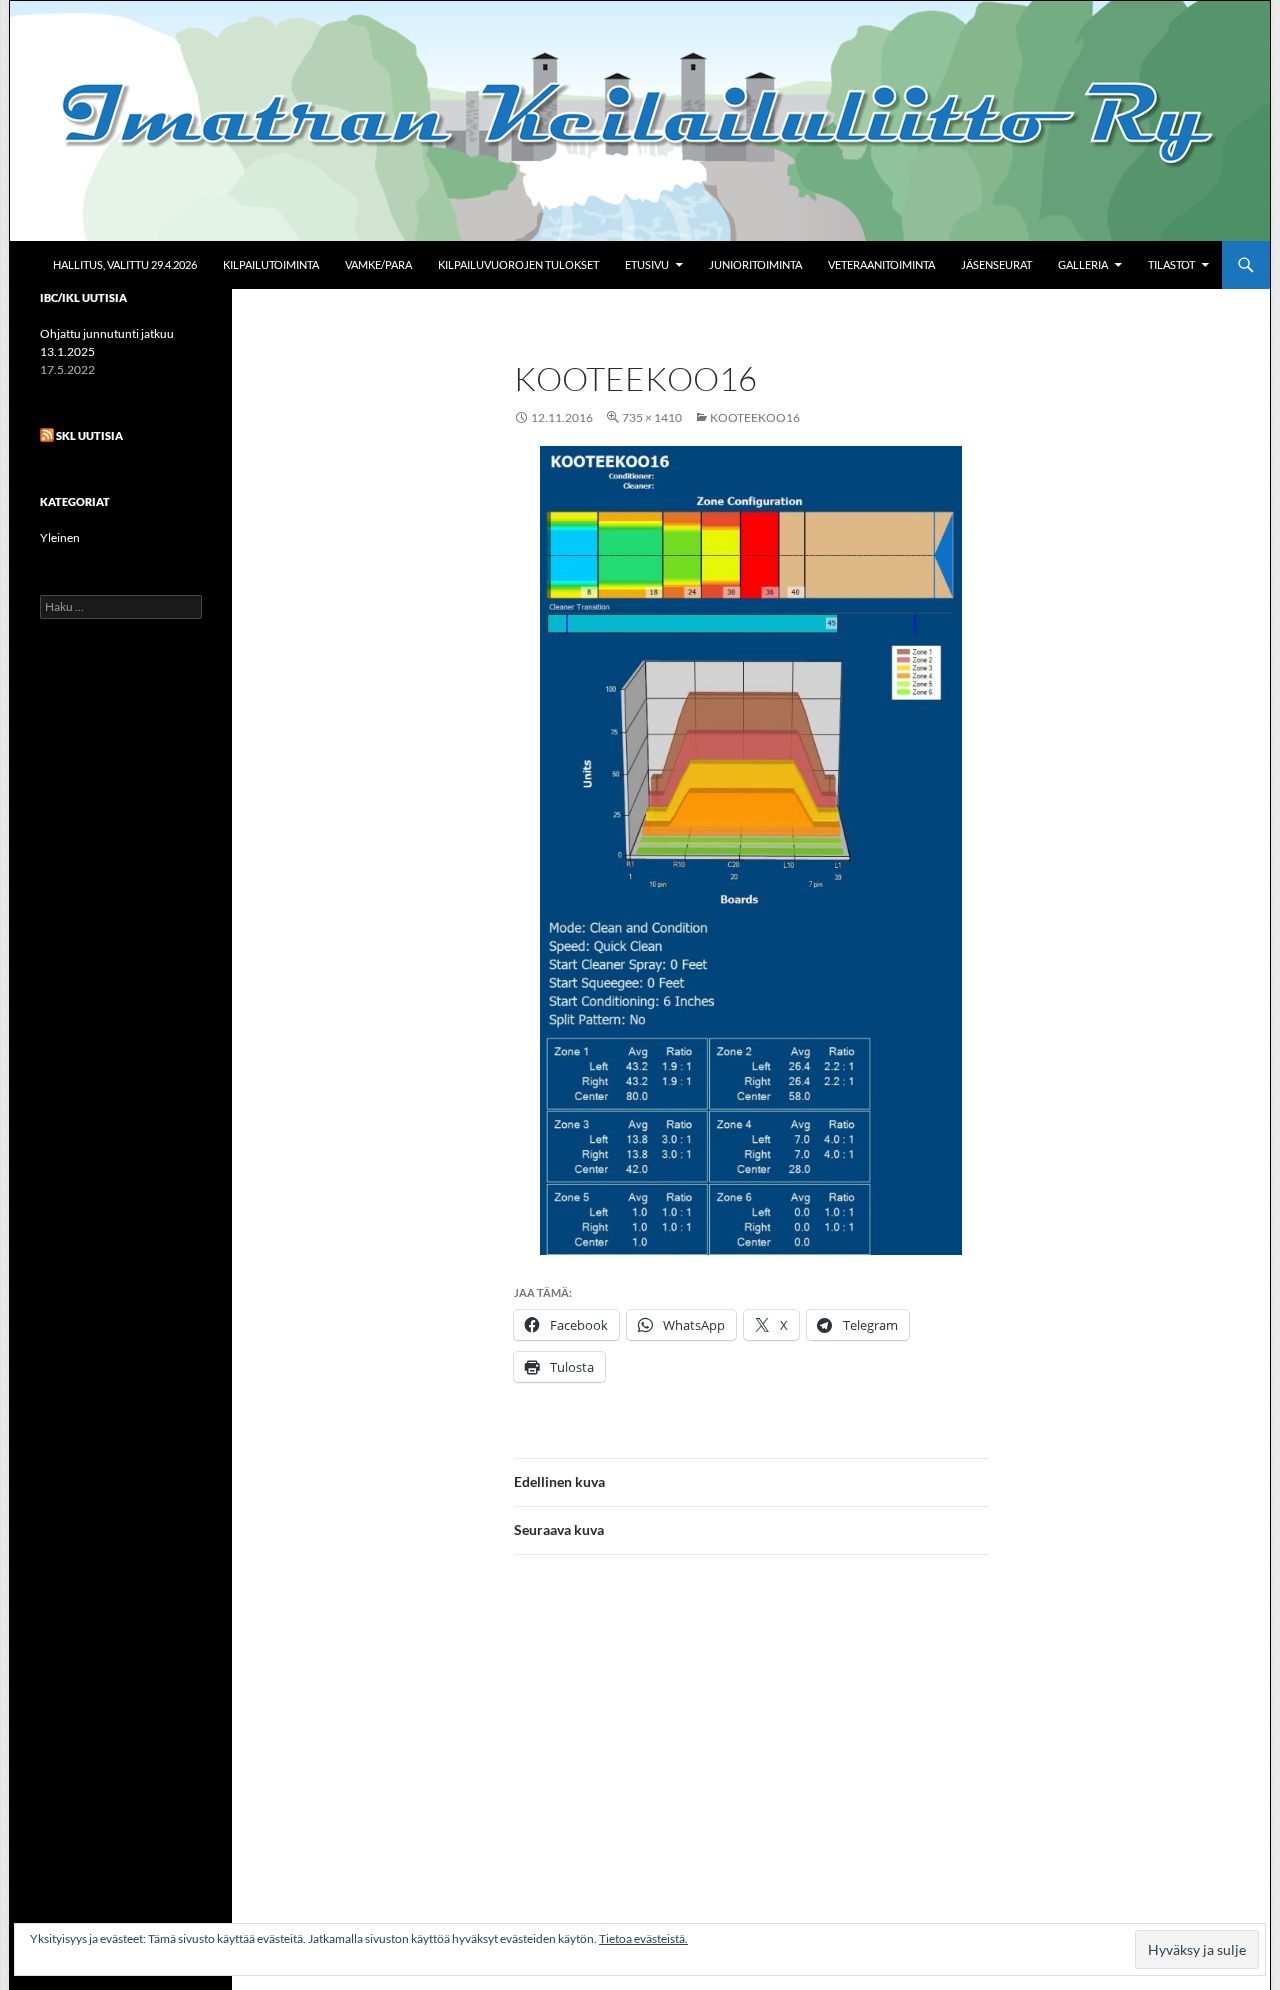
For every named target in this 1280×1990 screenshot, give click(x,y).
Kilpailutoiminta (271, 264)
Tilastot (1171, 264)
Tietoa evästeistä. (643, 1938)
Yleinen (60, 537)
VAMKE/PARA (378, 264)
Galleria (1083, 264)
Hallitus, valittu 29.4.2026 (125, 264)
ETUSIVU (647, 264)
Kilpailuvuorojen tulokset (518, 264)
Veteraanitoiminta (881, 264)
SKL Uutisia (89, 435)
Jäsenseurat (996, 264)
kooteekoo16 (755, 417)
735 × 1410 (652, 417)
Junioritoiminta (755, 264)
